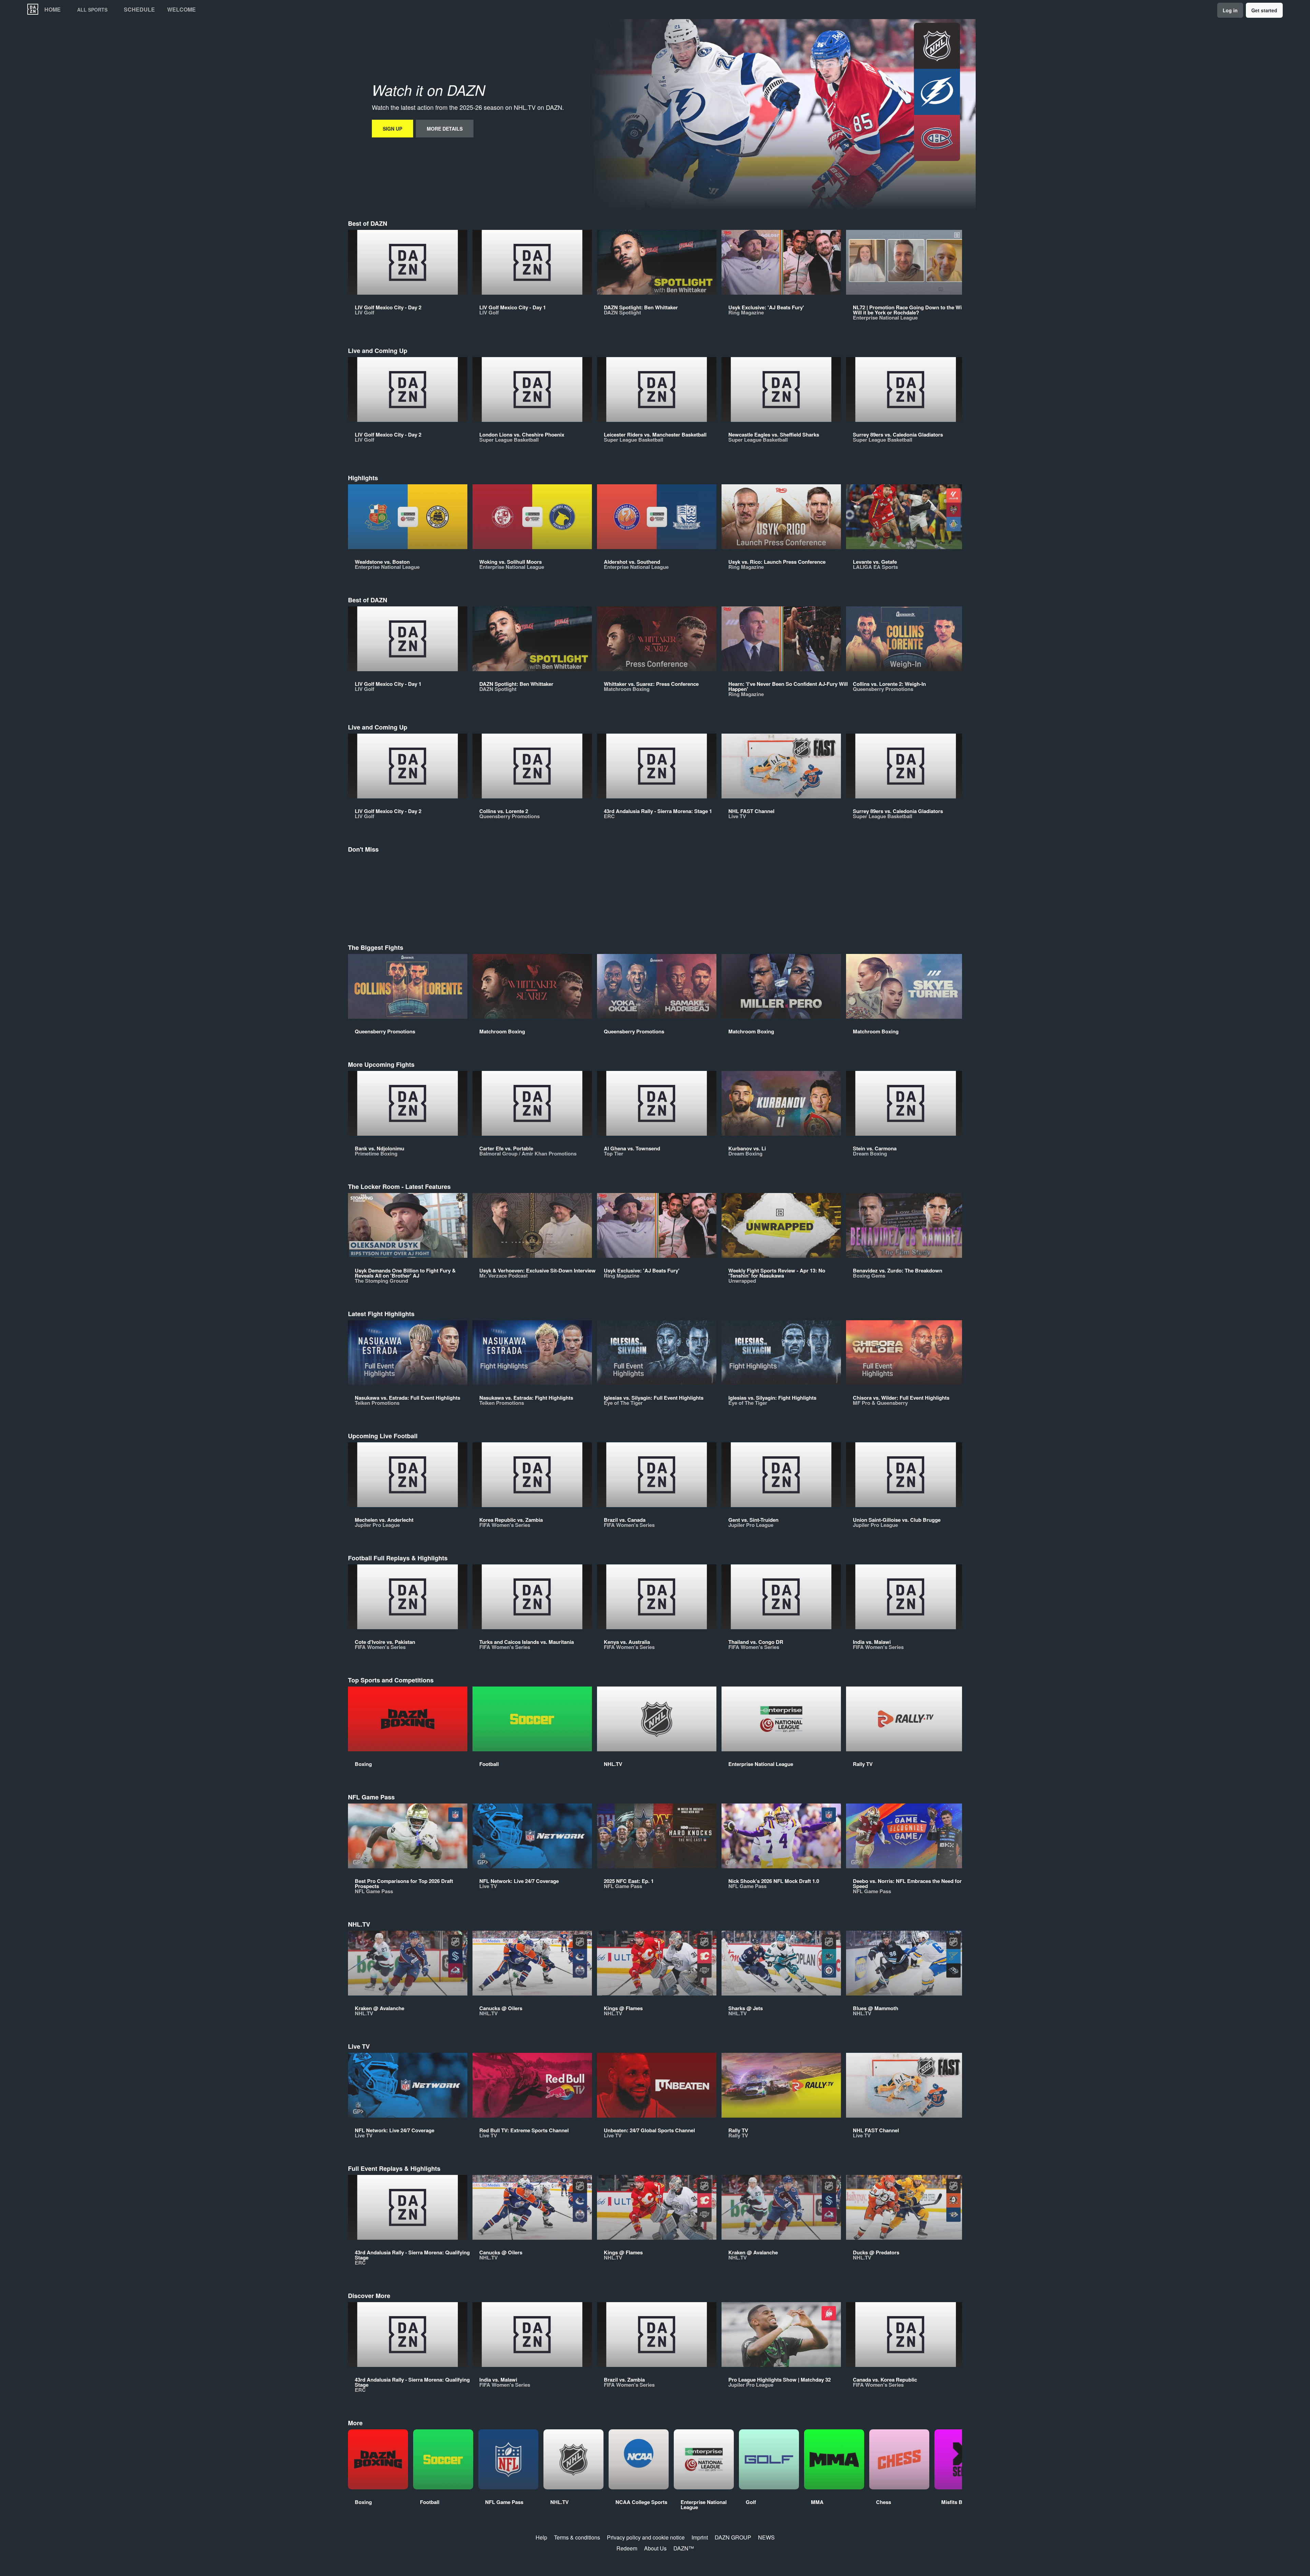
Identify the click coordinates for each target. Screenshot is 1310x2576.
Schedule (139, 10)
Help (541, 2537)
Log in (1230, 10)
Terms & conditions (577, 2537)
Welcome (181, 10)
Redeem (627, 2548)
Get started (1264, 10)
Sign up (392, 129)
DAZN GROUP (733, 2537)
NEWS (766, 2537)
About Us (655, 2548)
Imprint (700, 2537)
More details (445, 129)
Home (53, 10)
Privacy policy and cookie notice (646, 2537)
